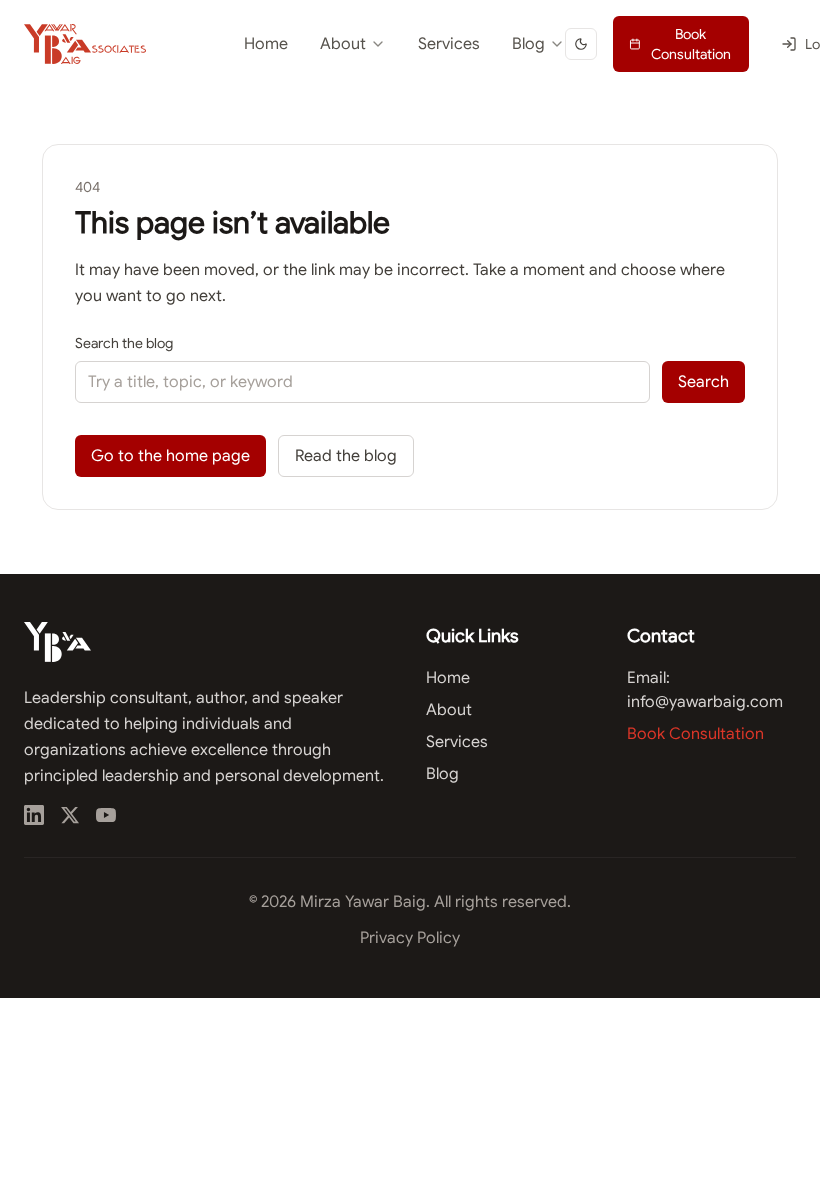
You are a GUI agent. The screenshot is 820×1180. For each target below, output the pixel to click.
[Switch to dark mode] (581, 44)
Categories (489, 94)
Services (449, 44)
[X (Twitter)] (70, 815)
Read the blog (346, 456)
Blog (528, 44)
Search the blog (124, 343)
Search (703, 382)
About (343, 44)
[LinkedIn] (34, 815)
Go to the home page (170, 456)
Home (266, 44)
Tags (469, 130)
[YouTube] (106, 815)
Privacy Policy (410, 938)
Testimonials (308, 94)
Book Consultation (691, 44)
